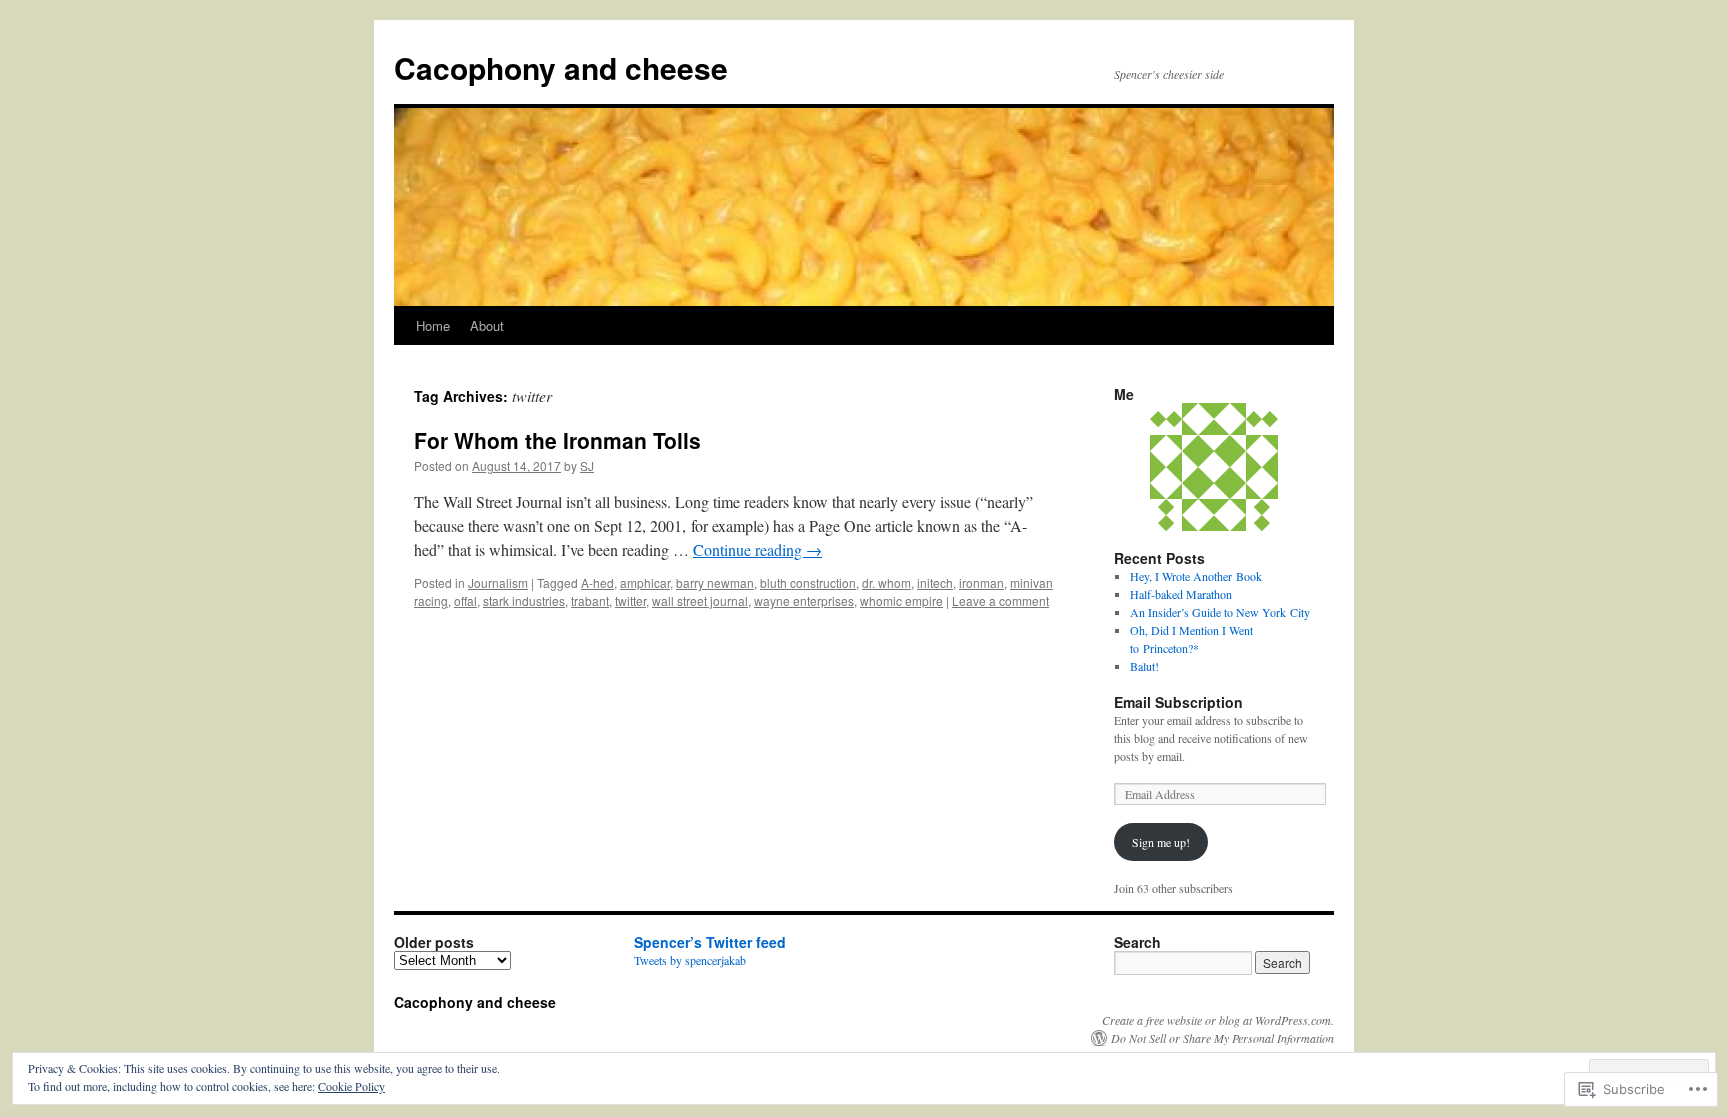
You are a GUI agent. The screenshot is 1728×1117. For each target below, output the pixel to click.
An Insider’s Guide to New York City (1220, 612)
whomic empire (901, 600)
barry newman (715, 582)
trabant (590, 600)
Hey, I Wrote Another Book (1196, 576)
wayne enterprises (804, 600)
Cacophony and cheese (561, 67)
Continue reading (757, 549)
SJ (587, 465)
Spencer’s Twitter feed (710, 942)
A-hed (597, 582)
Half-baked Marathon (1181, 594)
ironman (981, 582)
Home (433, 325)
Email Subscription (1178, 702)
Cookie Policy (351, 1086)
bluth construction (808, 582)
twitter (630, 600)
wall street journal (700, 600)
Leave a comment (1000, 600)
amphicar (645, 582)
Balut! (1144, 666)
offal (465, 600)
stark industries (524, 600)
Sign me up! (1161, 842)
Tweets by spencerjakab (690, 960)
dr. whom (886, 582)
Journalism (498, 582)
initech (935, 582)
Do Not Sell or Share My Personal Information (1222, 1038)
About (487, 325)
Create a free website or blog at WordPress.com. (1218, 1020)
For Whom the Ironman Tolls (557, 440)
